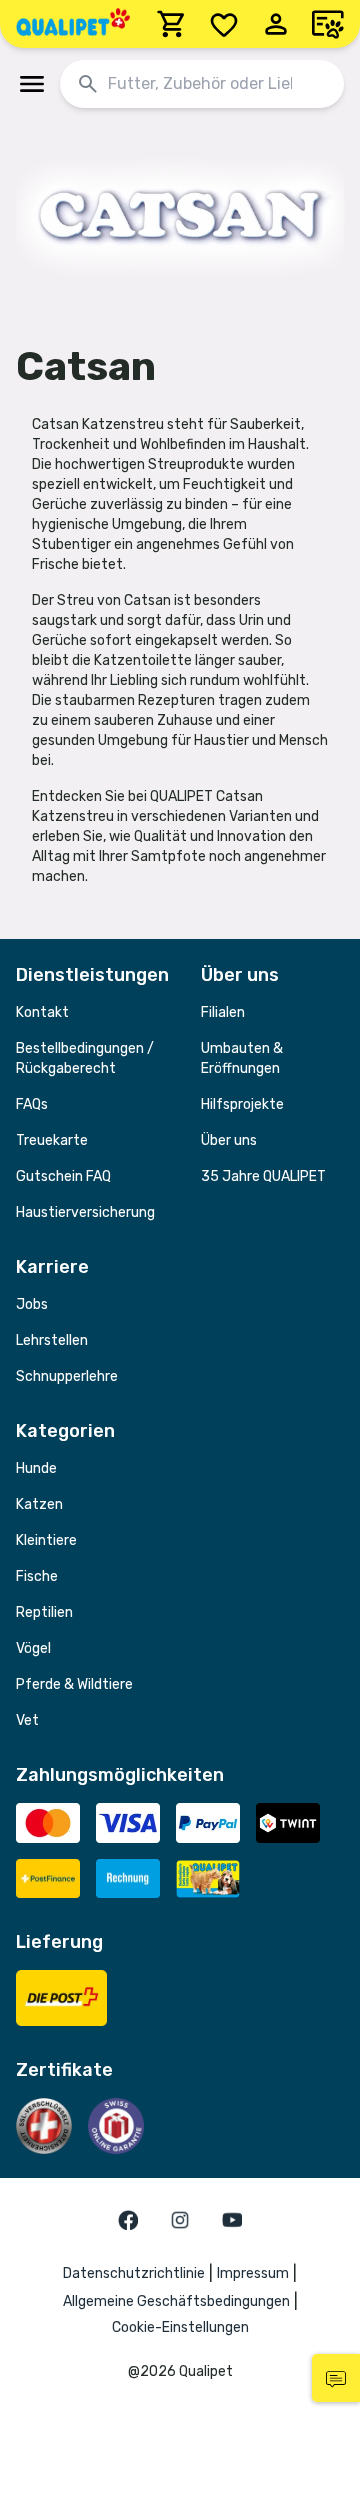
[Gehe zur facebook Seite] (128, 2220)
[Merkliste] (224, 24)
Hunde (36, 1468)
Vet (27, 1720)
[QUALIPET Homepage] (73, 24)
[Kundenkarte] (328, 24)
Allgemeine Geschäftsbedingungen (176, 2301)
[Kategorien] (32, 84)
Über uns (229, 1140)
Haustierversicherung (85, 1212)
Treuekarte (52, 1140)
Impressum (253, 2273)
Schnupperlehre (67, 1376)
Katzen (39, 1504)
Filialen (223, 1012)
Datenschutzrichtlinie (134, 2273)
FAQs (32, 1104)
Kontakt (42, 1012)
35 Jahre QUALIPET (263, 1176)
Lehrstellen (52, 1340)
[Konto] (276, 24)
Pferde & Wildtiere (74, 1684)
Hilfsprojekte (242, 1104)
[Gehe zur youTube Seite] (232, 2220)
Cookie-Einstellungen (180, 2327)
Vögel (33, 1648)
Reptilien (44, 1612)
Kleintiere (46, 1540)
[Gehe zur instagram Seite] (180, 2220)
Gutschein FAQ (63, 1176)
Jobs (32, 1304)
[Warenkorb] (172, 24)
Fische (37, 1576)
